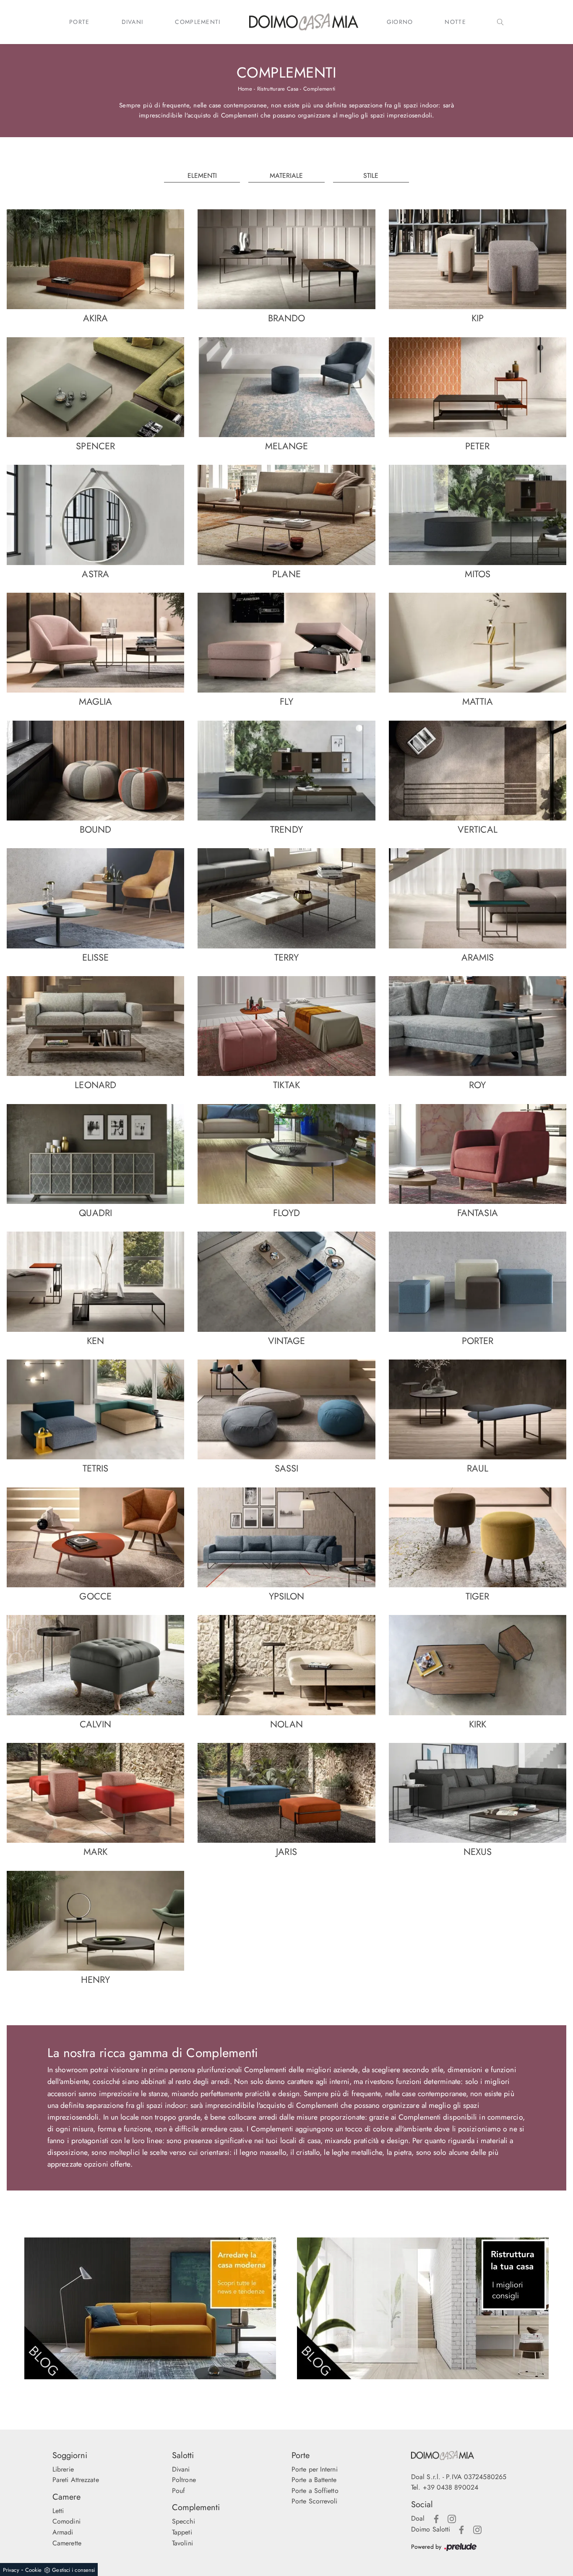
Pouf (178, 2491)
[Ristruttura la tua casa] (423, 2308)
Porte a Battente (314, 2480)
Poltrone (184, 2480)
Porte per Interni (315, 2469)
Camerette (67, 2543)
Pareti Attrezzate (76, 2480)
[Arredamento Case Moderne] (150, 2308)
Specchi (184, 2521)
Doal (418, 2518)
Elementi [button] (202, 176)
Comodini (66, 2521)
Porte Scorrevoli (315, 2501)
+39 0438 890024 (451, 2487)
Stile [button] (371, 176)
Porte (79, 22)
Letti (58, 2511)
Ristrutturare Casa (278, 89)
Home (245, 89)
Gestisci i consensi (73, 2570)
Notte (455, 22)
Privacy (11, 2570)
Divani (133, 22)
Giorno (400, 22)
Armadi (63, 2532)
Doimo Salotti (431, 2529)
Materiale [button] (286, 176)
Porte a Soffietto (315, 2491)
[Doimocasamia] (466, 2455)
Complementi (198, 22)
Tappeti (182, 2532)
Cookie (34, 2570)
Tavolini (182, 2543)
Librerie (63, 2469)
